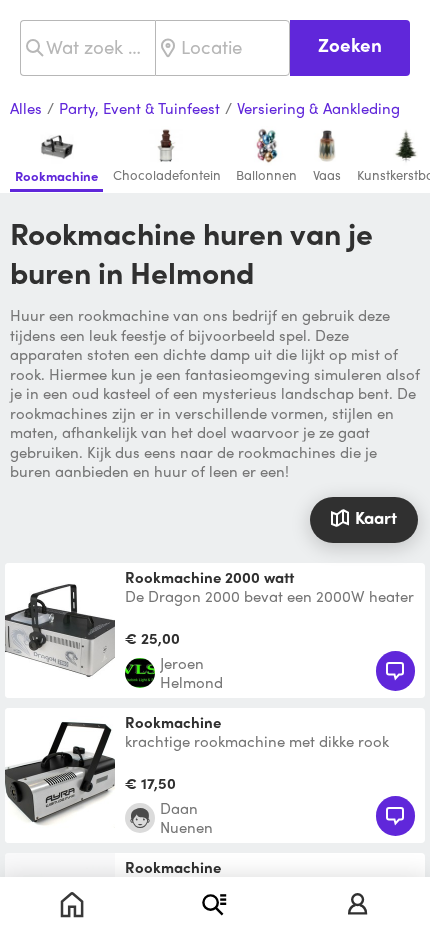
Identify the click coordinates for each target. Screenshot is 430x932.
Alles (26, 109)
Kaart (376, 517)
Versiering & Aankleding (318, 109)
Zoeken (350, 44)
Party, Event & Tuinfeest (139, 109)
